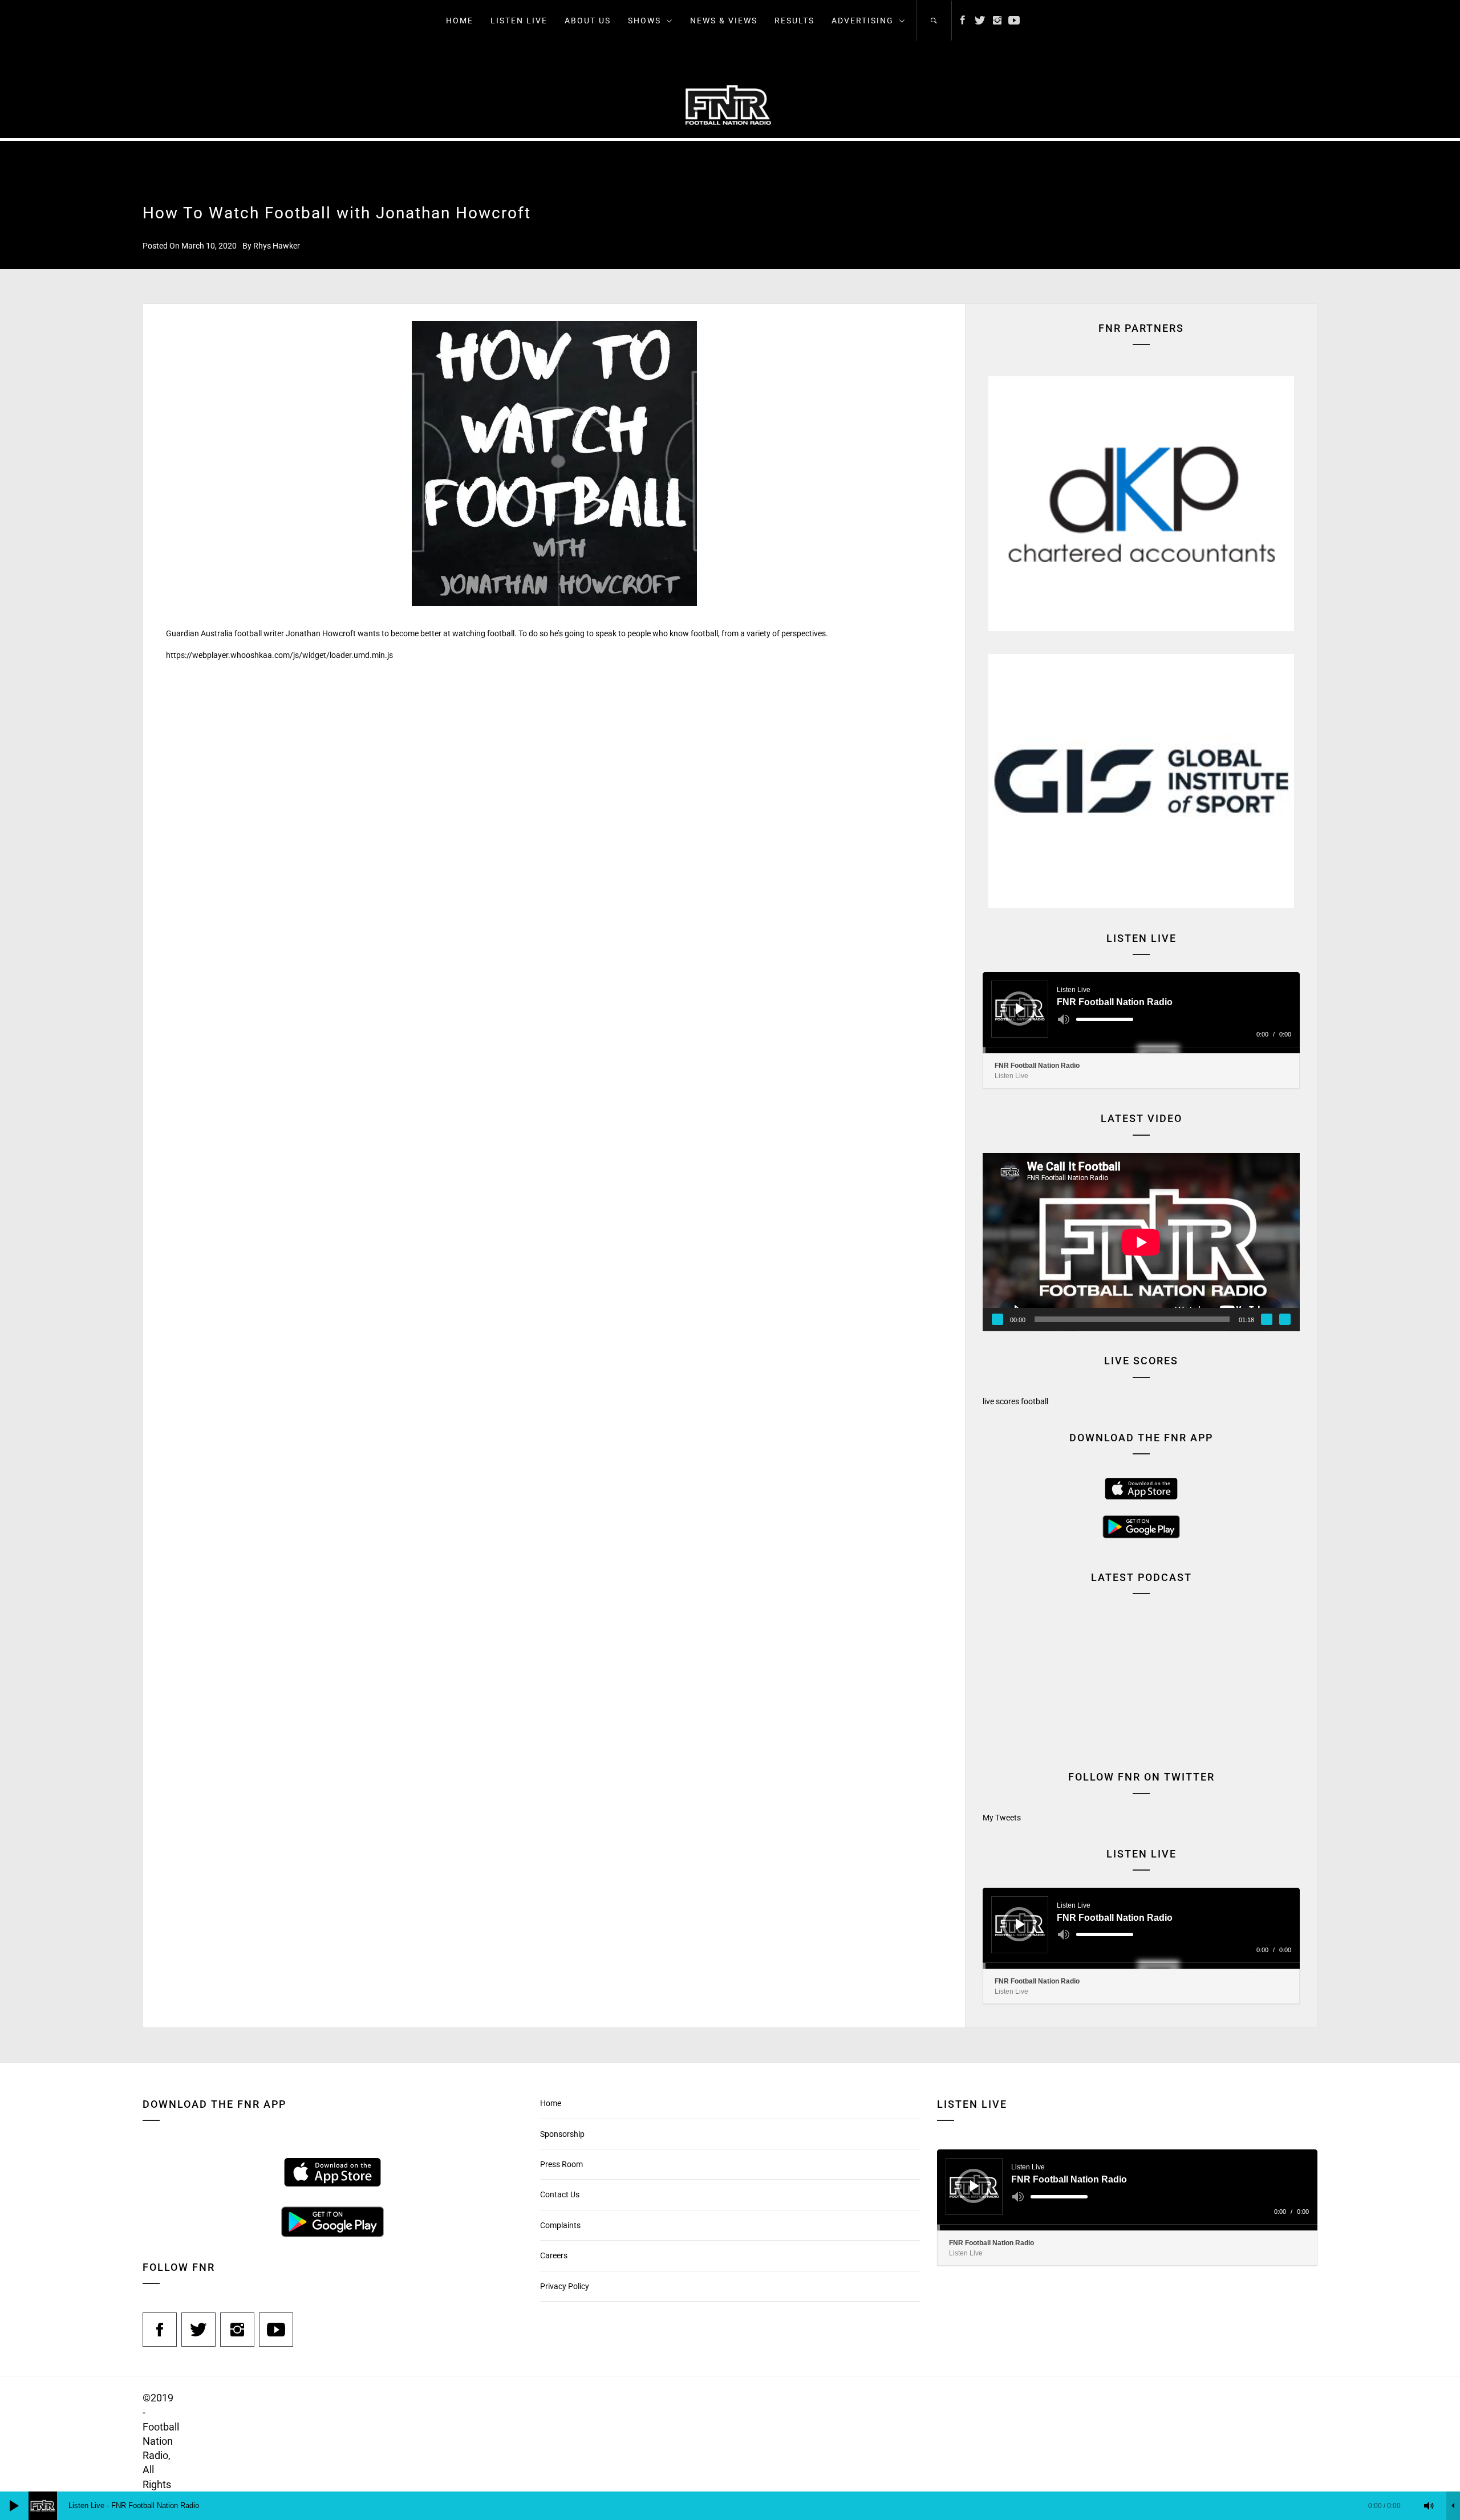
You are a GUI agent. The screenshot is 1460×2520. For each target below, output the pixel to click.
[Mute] (1064, 1019)
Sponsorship (562, 2134)
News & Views (724, 21)
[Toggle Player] (1453, 2506)
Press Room (561, 2164)
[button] (1141, 504)
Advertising (863, 21)
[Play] (1020, 1009)
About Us (588, 21)
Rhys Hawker (277, 246)
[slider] (1105, 1019)
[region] (1141, 504)
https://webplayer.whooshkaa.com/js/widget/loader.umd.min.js (279, 655)
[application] (1141, 1013)
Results (794, 21)
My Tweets (1002, 1818)
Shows (644, 21)
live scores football (1015, 1401)
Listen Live (519, 21)
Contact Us (560, 2194)
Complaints (560, 2225)
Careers (554, 2255)
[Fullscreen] (1285, 1319)
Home (460, 21)
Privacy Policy (565, 2286)
